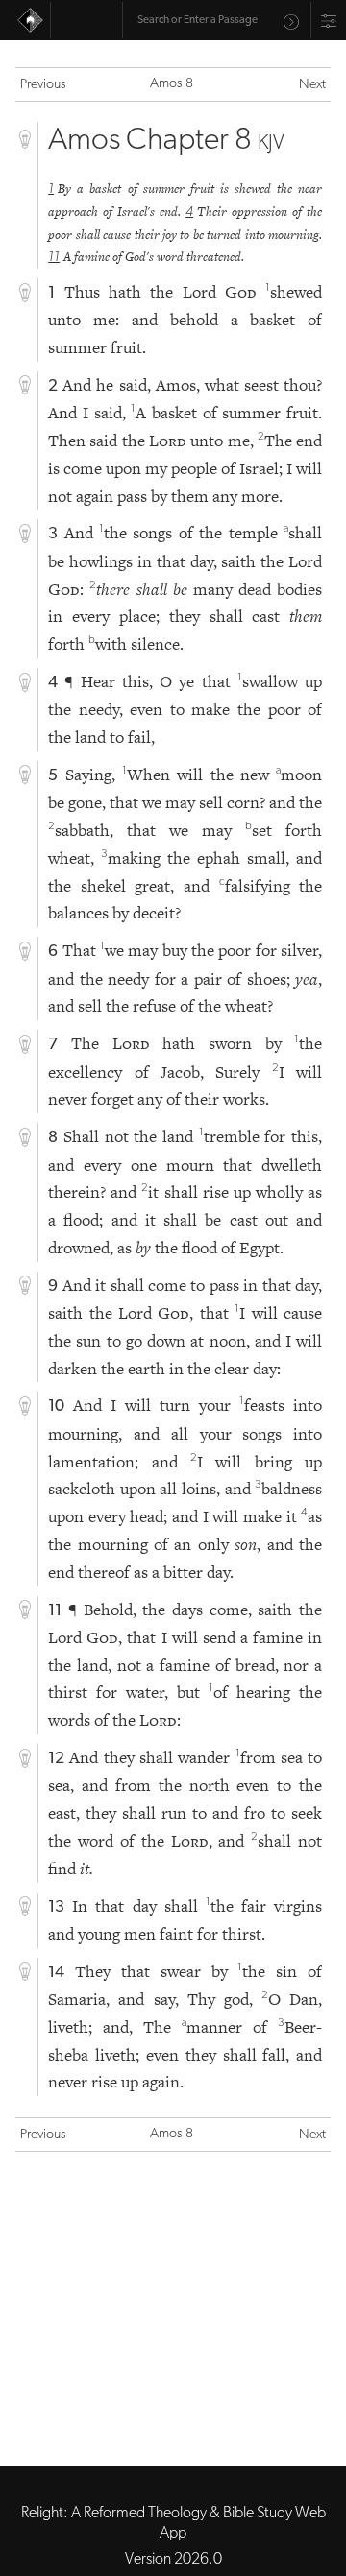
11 (54, 258)
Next (312, 85)
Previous (43, 85)
